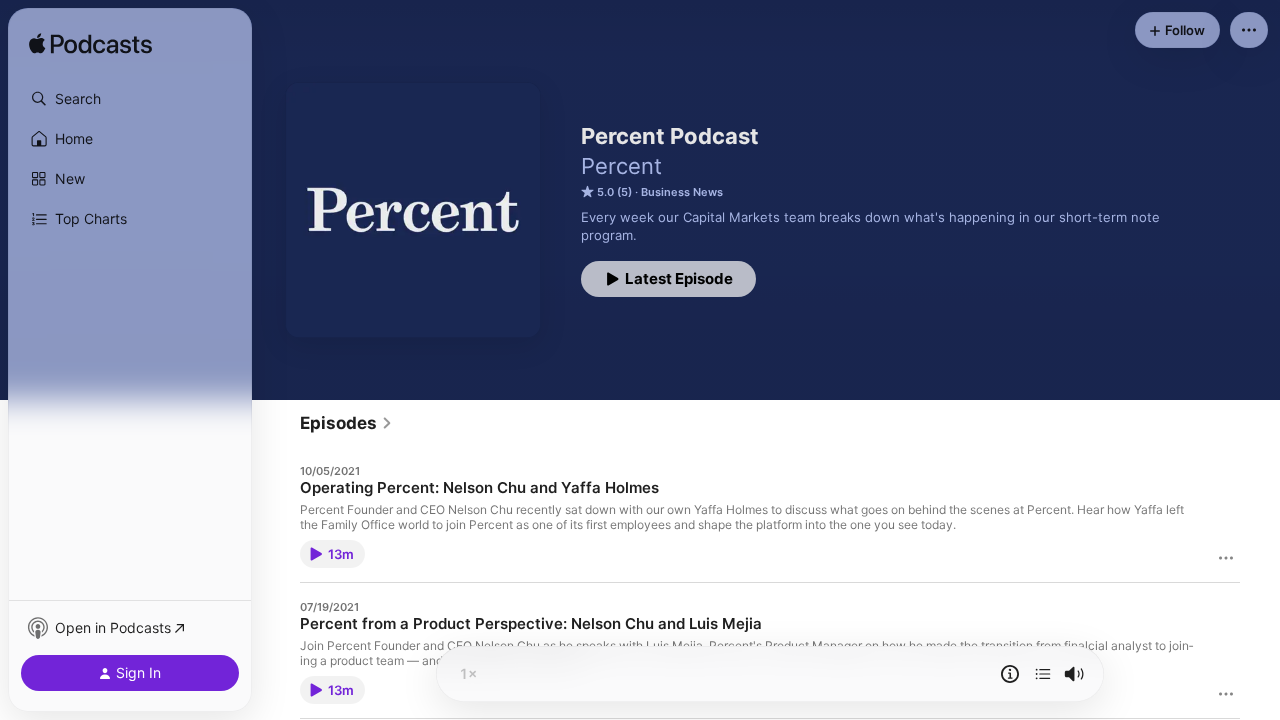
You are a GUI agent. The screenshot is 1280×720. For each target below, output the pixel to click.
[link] (346, 423)
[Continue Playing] (1043, 674)
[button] (130, 99)
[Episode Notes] (1010, 674)
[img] (90, 45)
